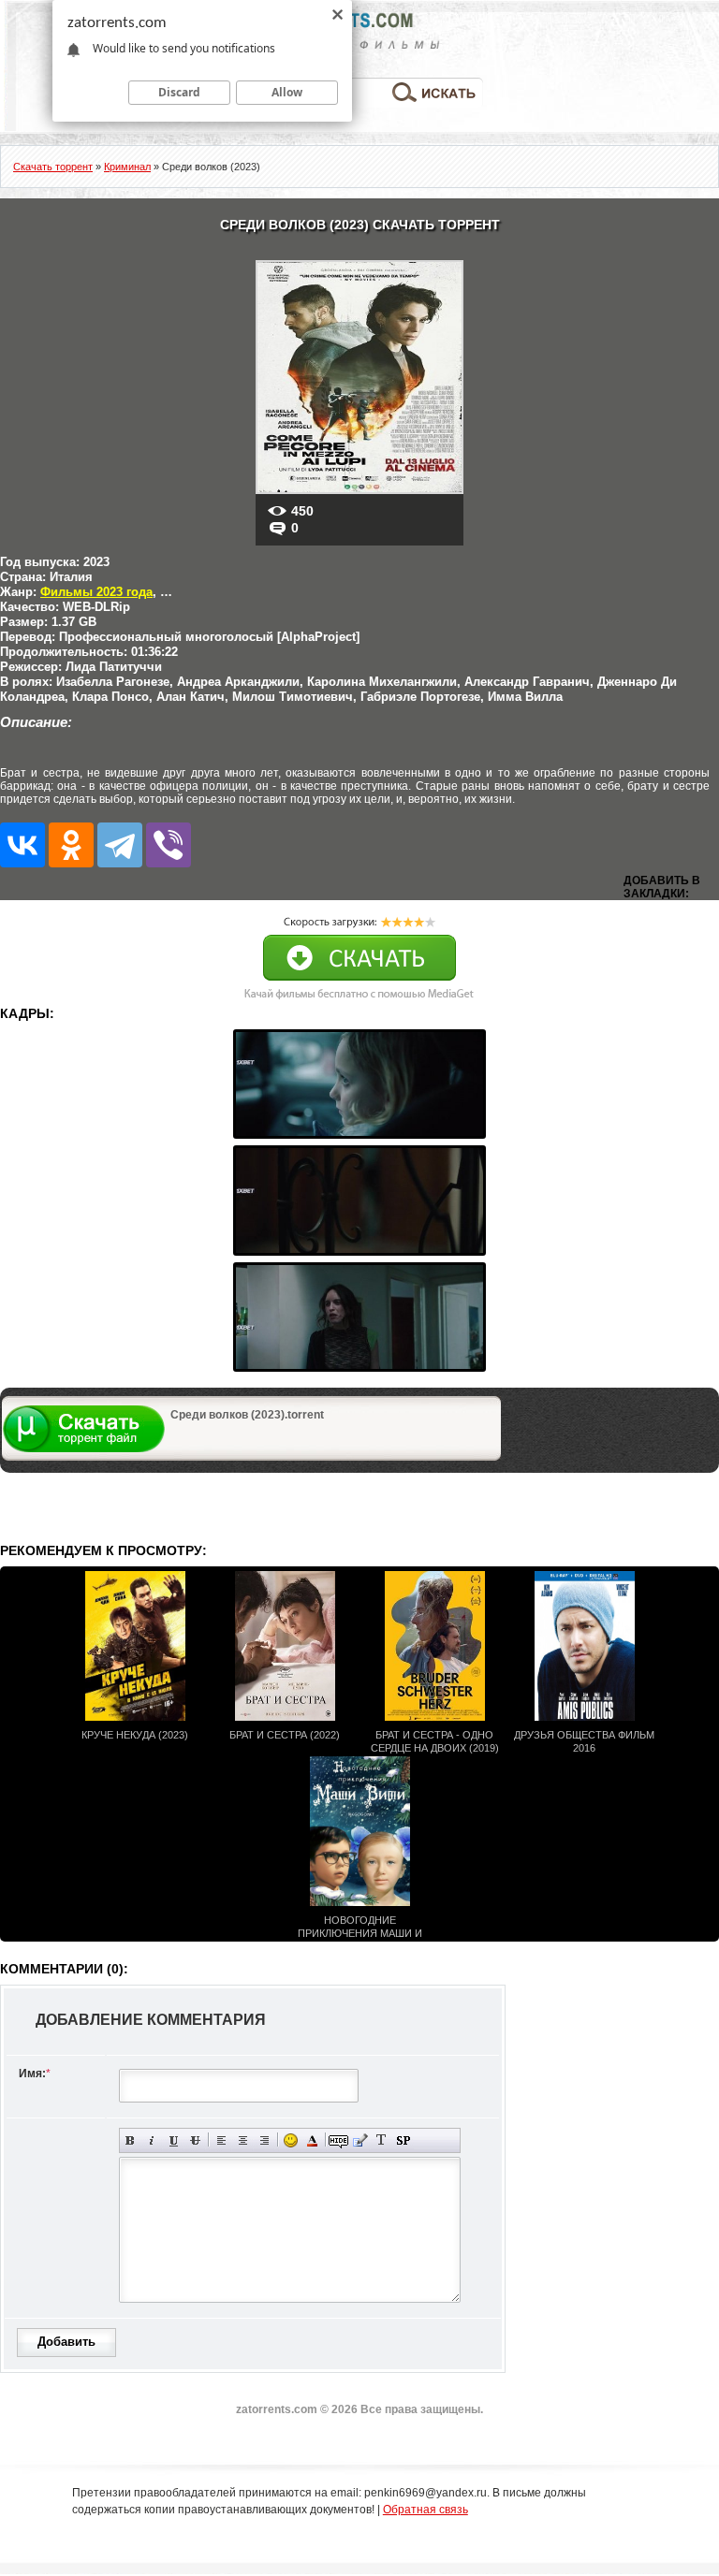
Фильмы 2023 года (96, 592)
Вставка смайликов (291, 2140)
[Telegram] (120, 845)
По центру (243, 2140)
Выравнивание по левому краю (221, 2140)
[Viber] (169, 845)
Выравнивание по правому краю (264, 2140)
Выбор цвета (312, 2140)
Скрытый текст (338, 2140)
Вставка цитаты (360, 2140)
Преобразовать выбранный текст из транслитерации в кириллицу (382, 2140)
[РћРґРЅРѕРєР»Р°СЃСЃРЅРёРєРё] (71, 845)
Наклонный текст (152, 2140)
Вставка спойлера (403, 2140)
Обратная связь (426, 2510)
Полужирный (131, 2140)
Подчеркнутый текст (174, 2140)
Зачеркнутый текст (195, 2140)
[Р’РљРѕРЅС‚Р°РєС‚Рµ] (22, 845)
